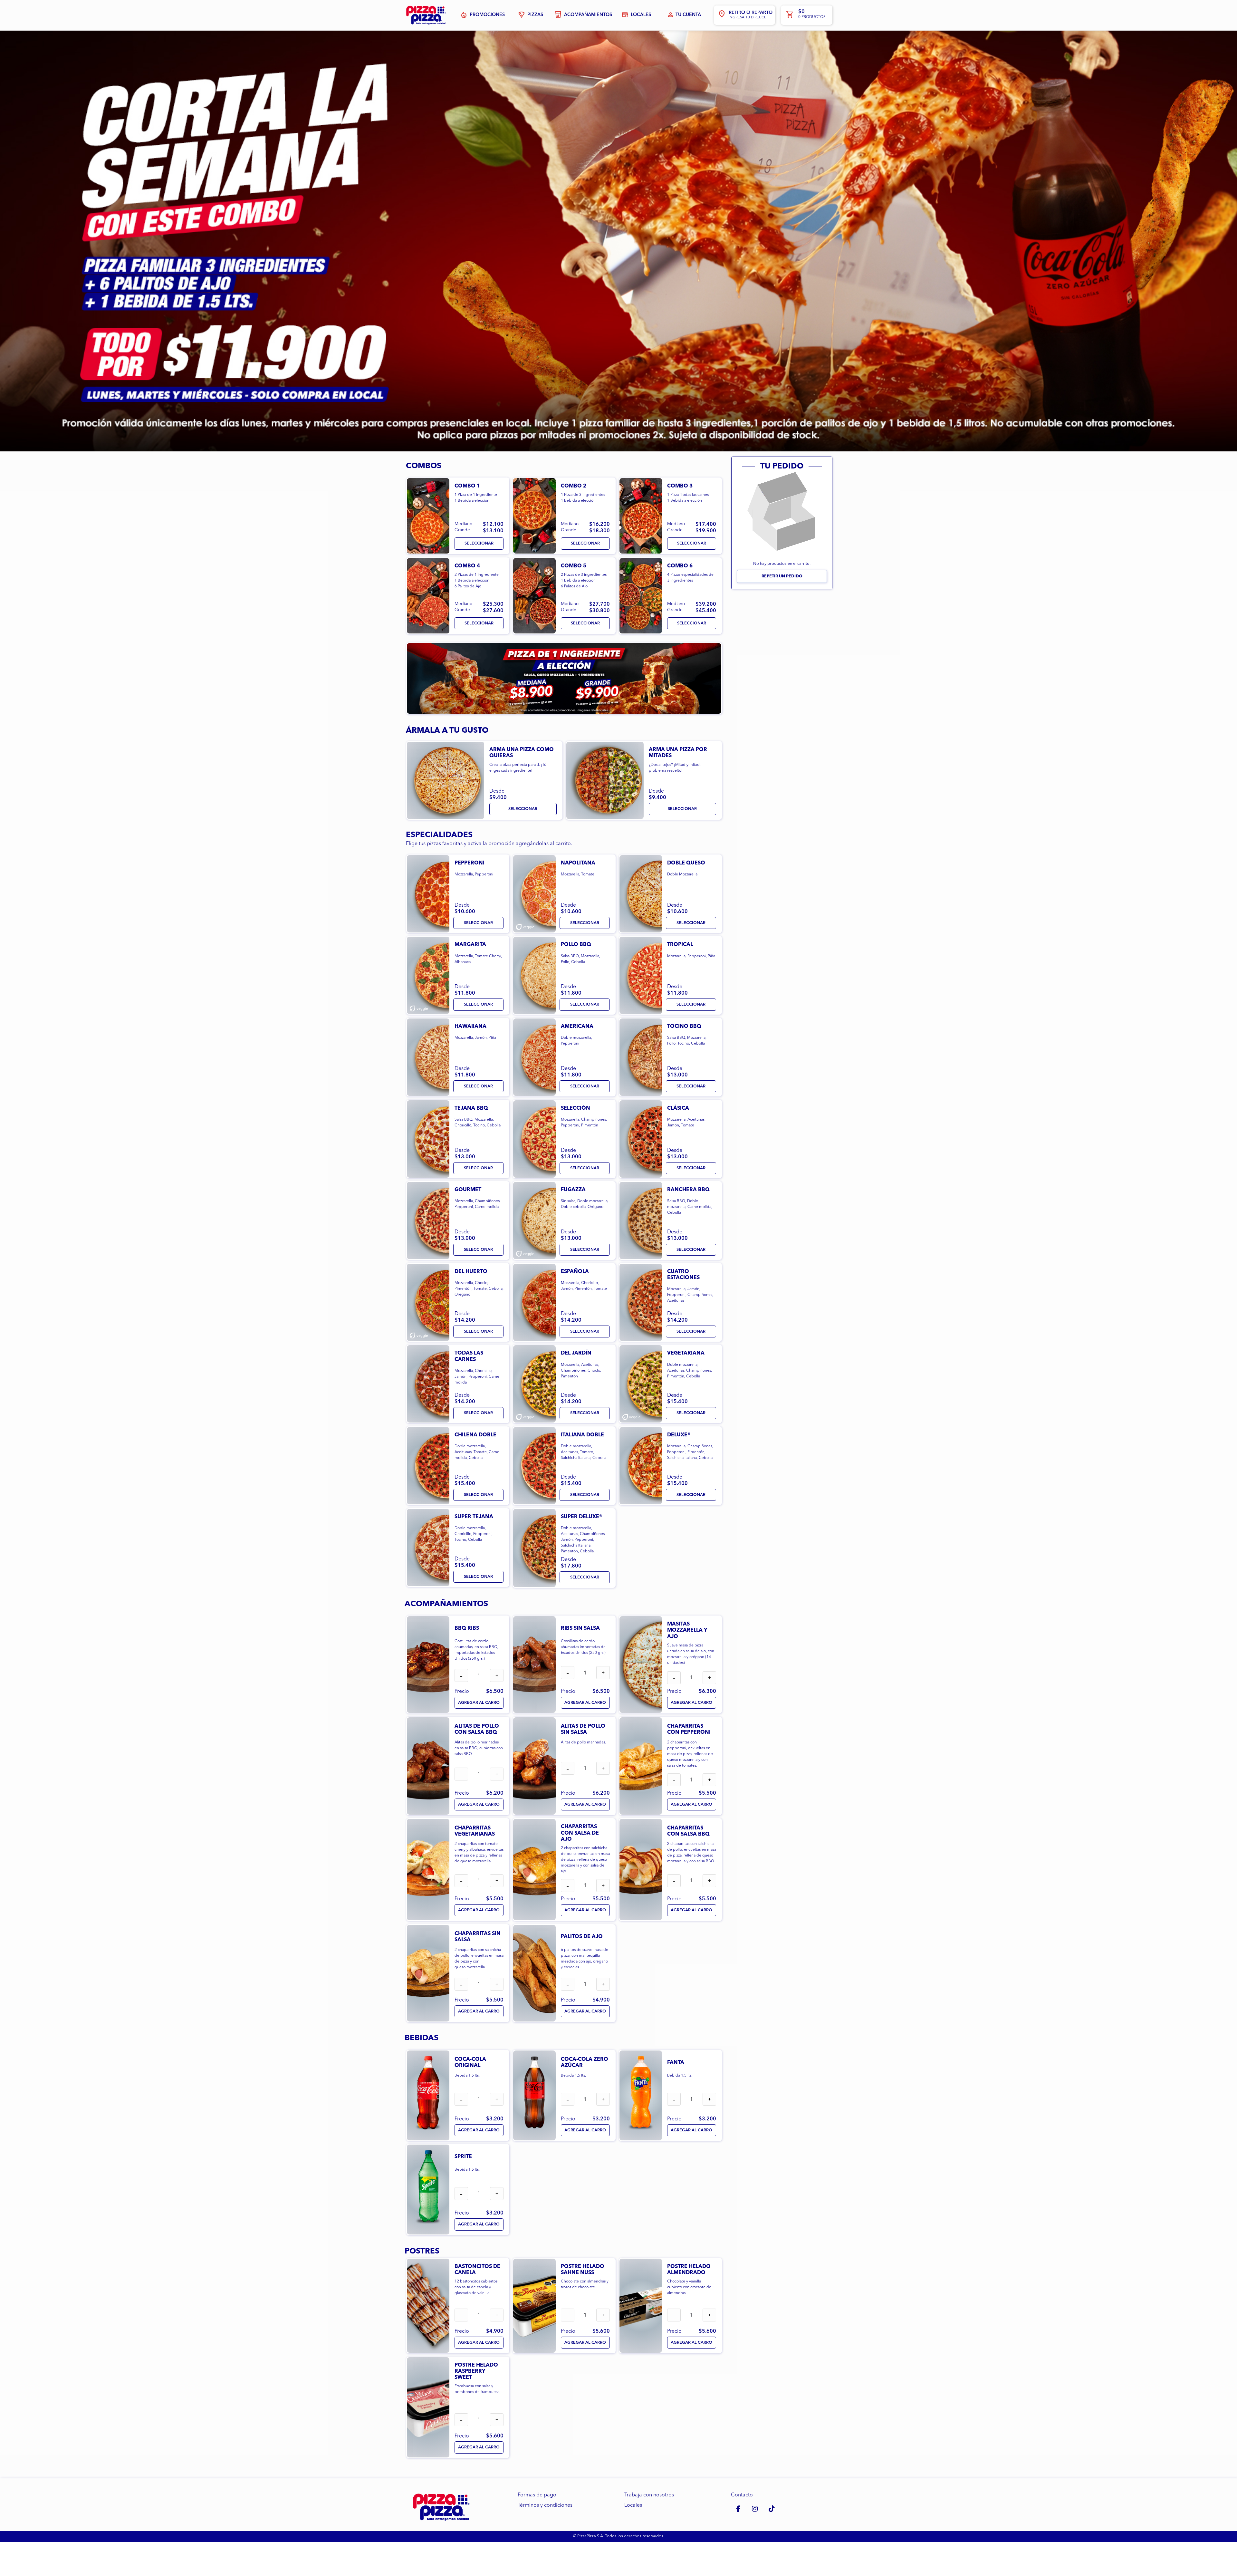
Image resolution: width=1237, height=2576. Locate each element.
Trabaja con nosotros (649, 2495)
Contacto (742, 2495)
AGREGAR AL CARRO (479, 1703)
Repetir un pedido (782, 576)
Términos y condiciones (545, 2505)
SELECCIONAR (479, 543)
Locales (633, 2505)
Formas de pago (537, 2495)
